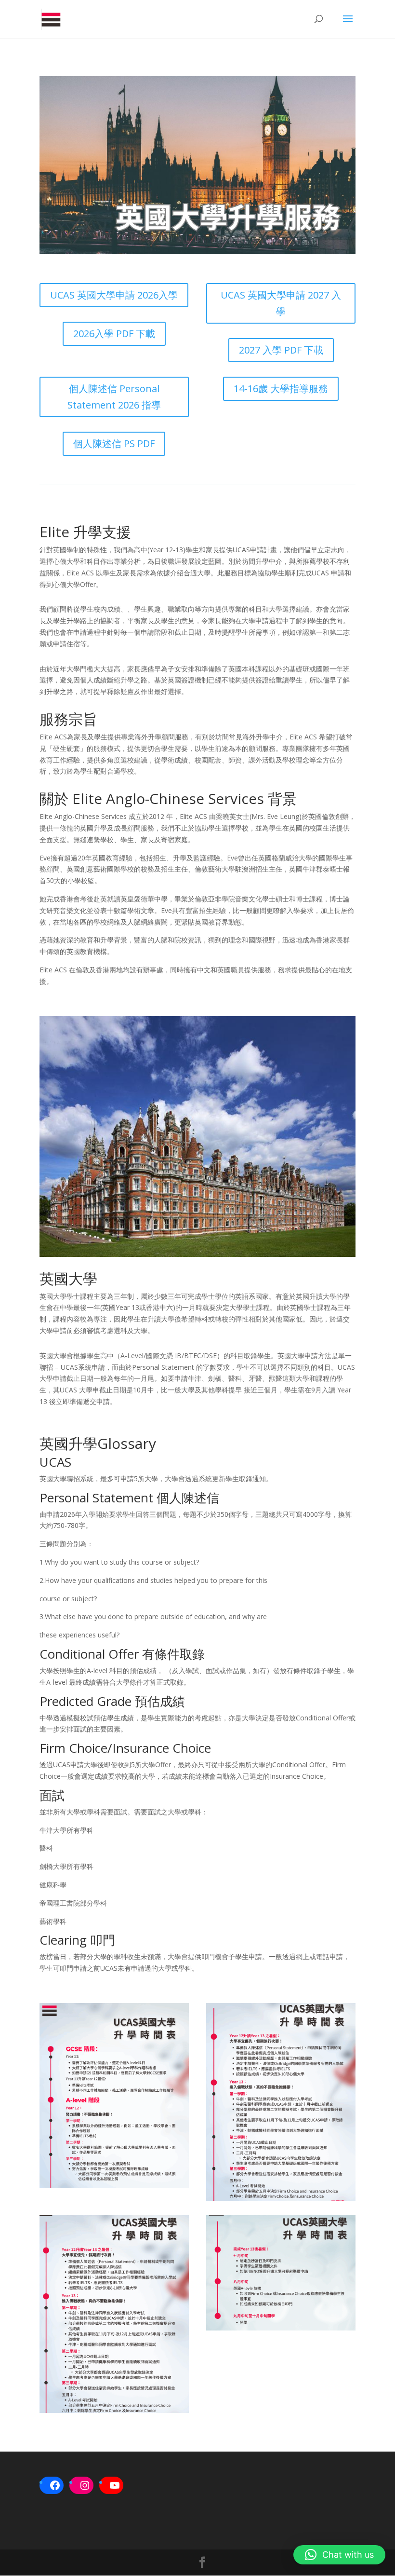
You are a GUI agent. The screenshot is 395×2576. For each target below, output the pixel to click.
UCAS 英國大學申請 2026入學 (114, 295)
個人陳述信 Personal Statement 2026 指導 (114, 397)
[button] (339, 2555)
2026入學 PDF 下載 (114, 334)
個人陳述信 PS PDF (114, 443)
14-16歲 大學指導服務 (281, 388)
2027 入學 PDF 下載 (281, 350)
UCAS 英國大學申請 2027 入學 (281, 303)
